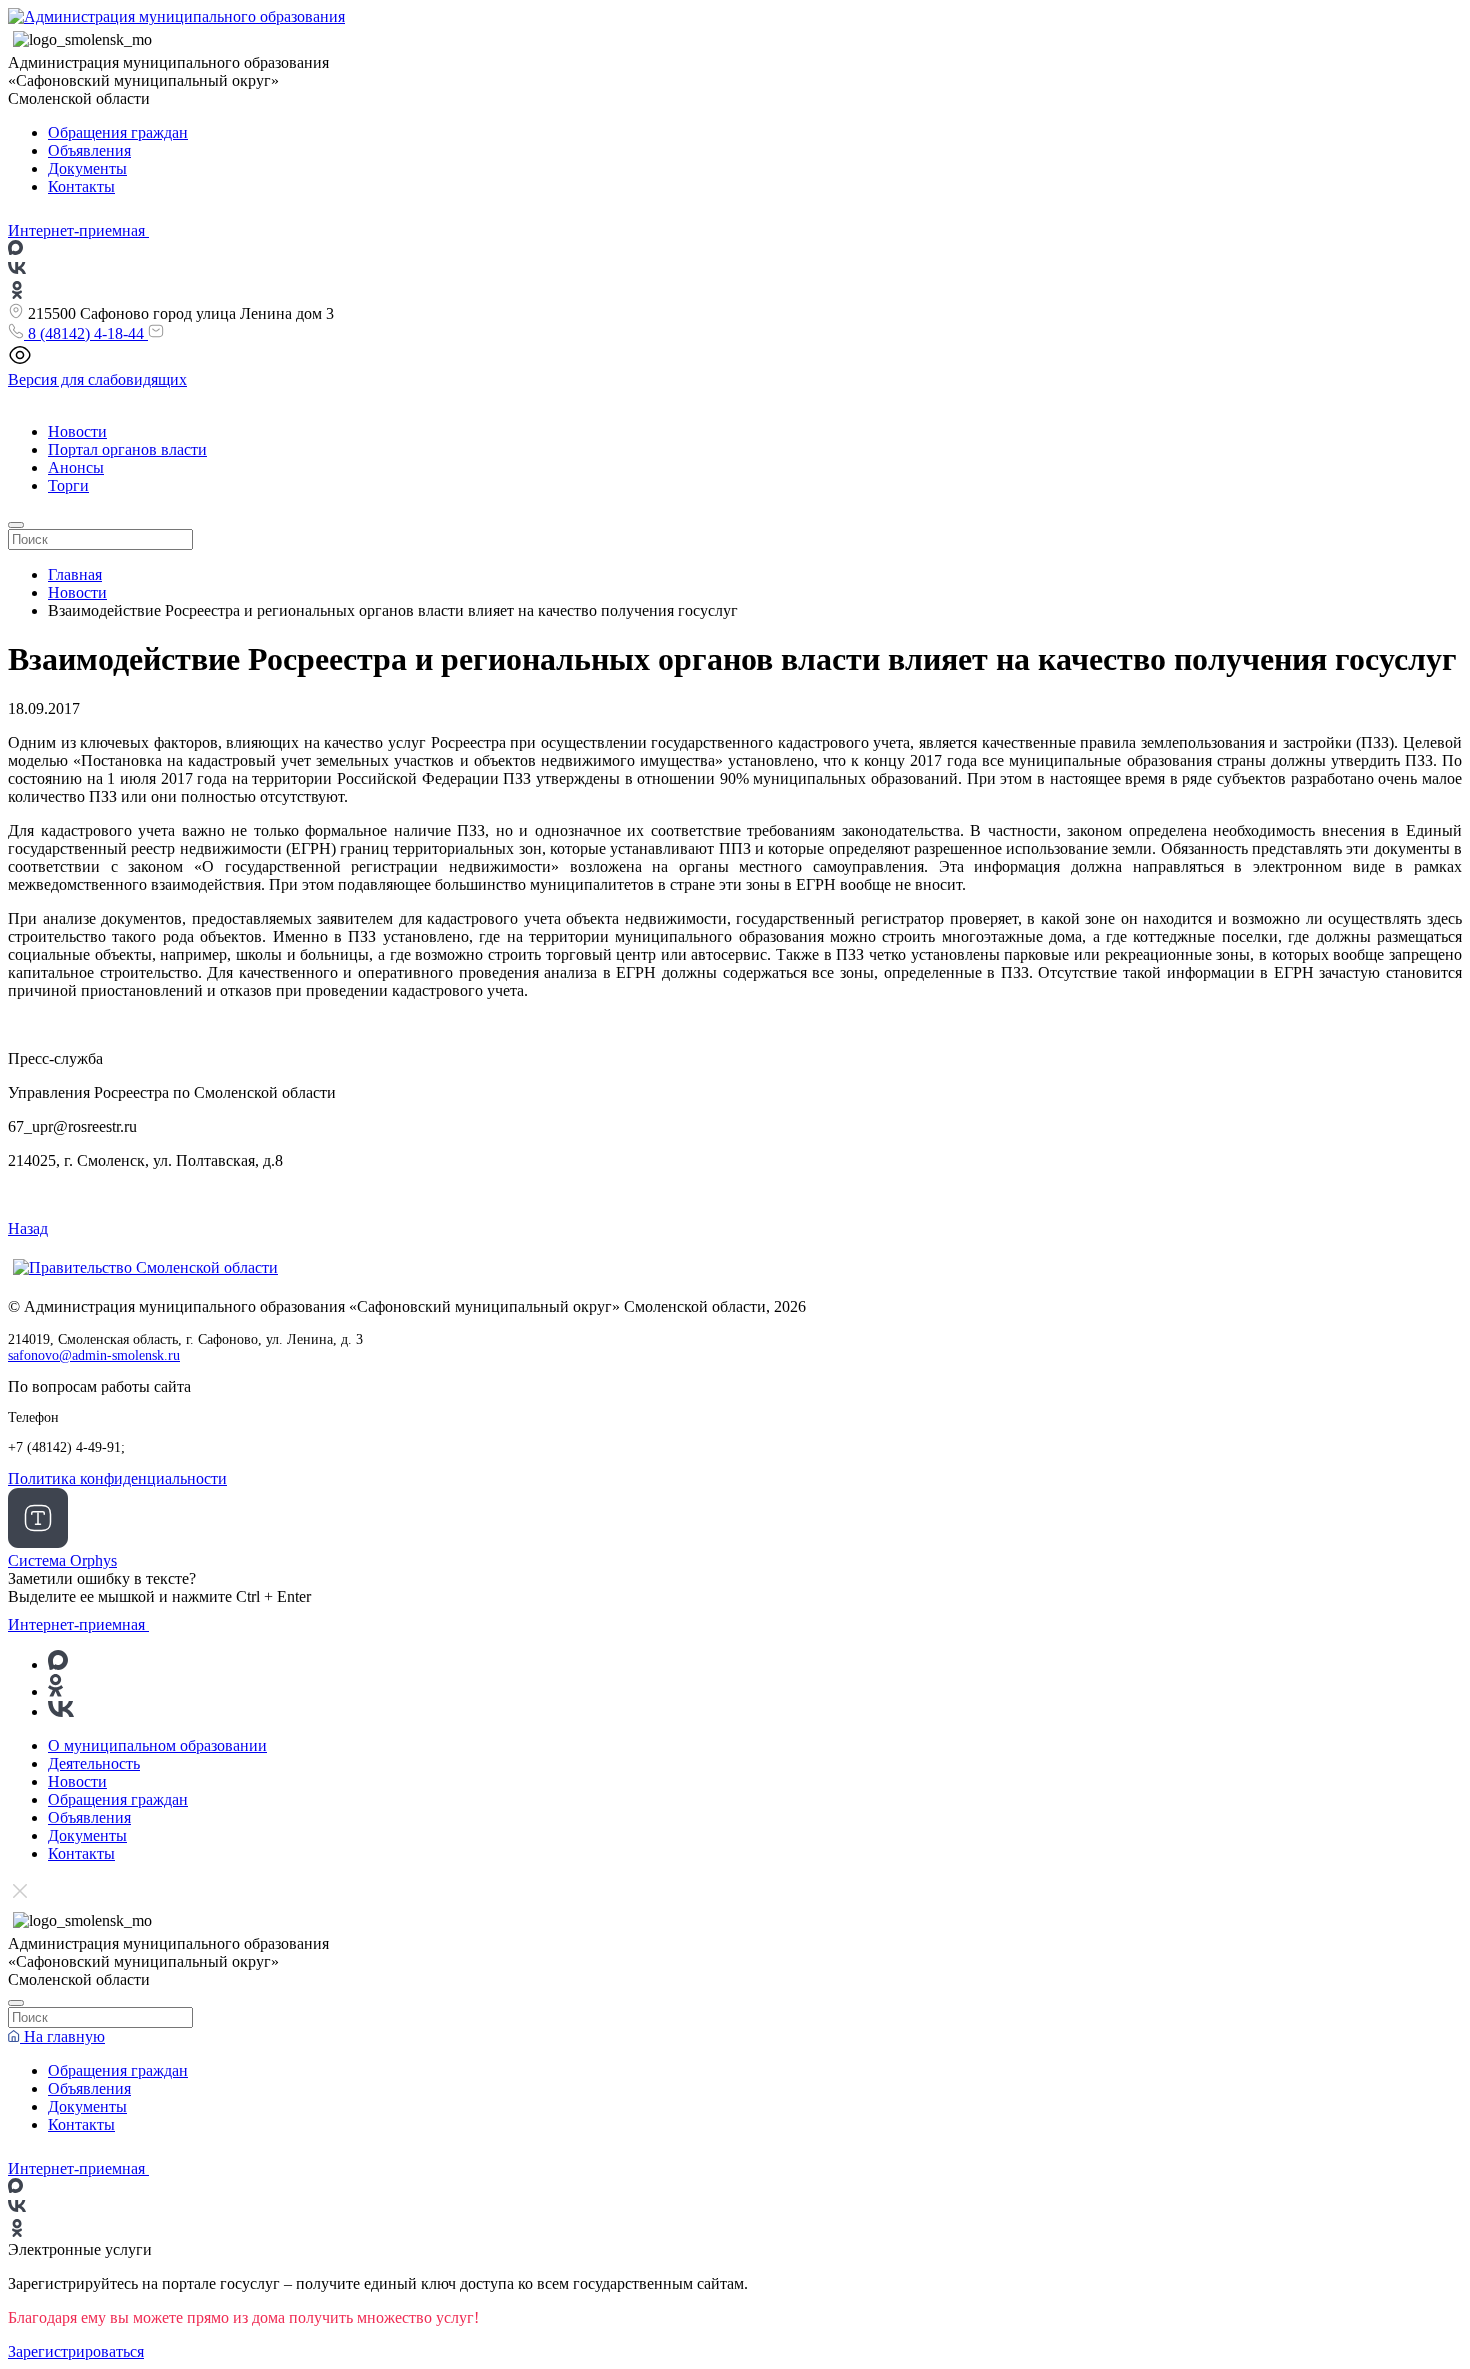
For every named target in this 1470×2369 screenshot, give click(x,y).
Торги (68, 485)
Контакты (81, 186)
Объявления (89, 150)
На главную (62, 2036)
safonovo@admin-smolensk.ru (94, 1355)
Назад (28, 1228)
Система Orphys (62, 1560)
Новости (77, 431)
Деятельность (94, 1763)
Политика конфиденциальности (117, 1478)
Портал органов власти (127, 449)
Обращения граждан (118, 132)
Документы (87, 168)
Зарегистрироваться (76, 2351)
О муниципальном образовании (157, 1745)
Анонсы (76, 467)
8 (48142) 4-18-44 (86, 333)
